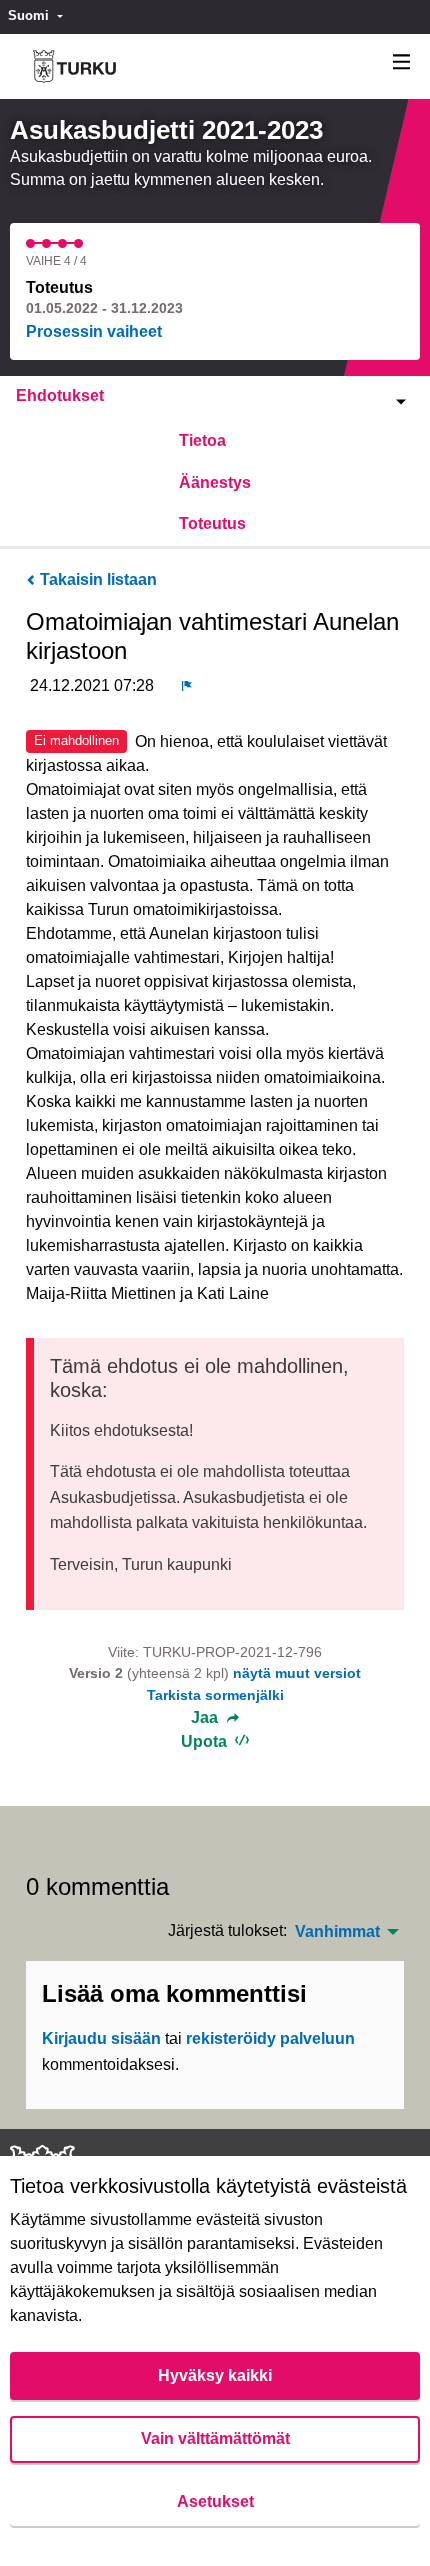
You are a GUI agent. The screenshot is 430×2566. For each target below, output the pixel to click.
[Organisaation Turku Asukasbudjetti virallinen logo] (74, 66)
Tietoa (202, 440)
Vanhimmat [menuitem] (337, 1932)
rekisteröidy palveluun (270, 2038)
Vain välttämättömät (215, 2438)
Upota (206, 1741)
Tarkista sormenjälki (215, 1695)
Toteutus (212, 523)
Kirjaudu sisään (101, 2038)
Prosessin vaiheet (94, 331)
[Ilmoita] (187, 686)
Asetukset (215, 2501)
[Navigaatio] (402, 62)
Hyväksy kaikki (215, 2375)
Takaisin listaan (96, 579)
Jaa (206, 1718)
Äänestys (215, 482)
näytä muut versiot (297, 1673)
